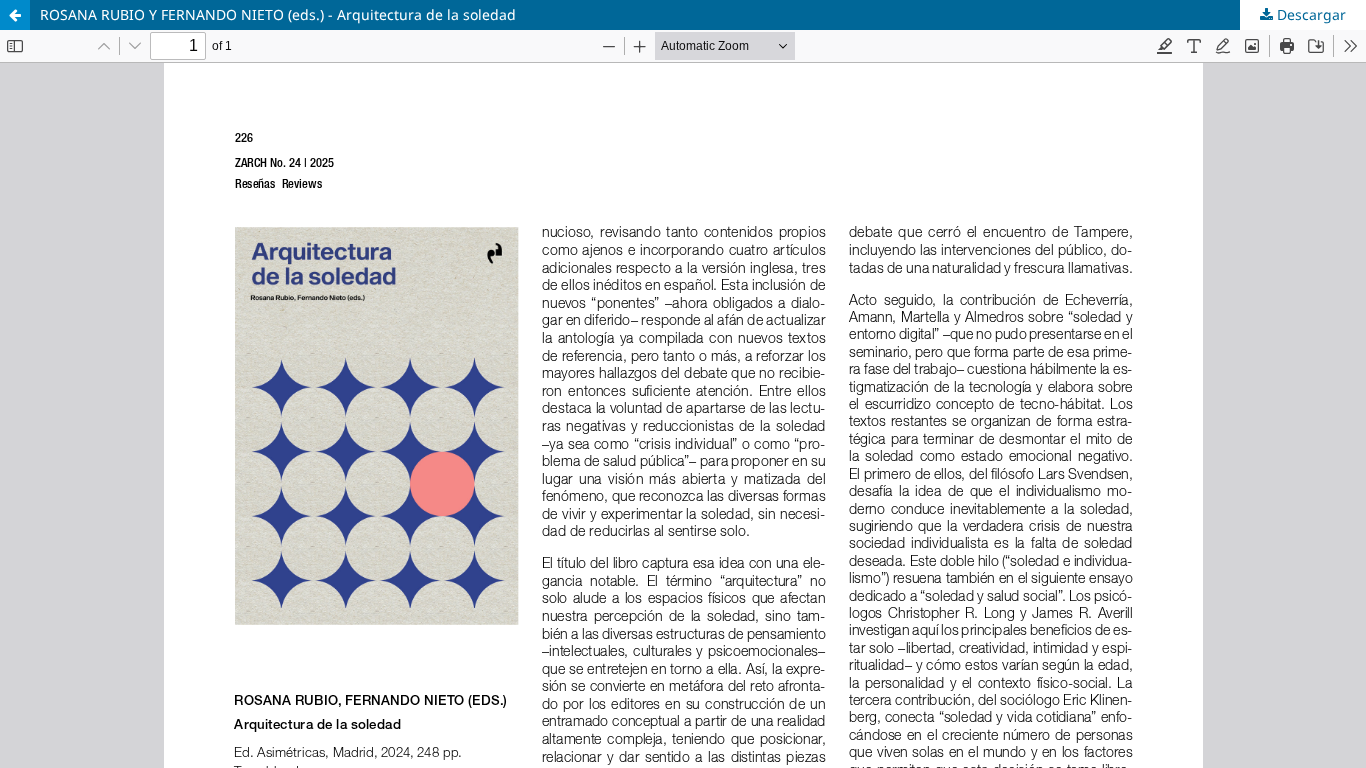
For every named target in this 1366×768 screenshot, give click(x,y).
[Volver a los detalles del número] (15, 15)
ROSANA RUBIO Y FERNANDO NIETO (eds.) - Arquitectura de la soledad (278, 14)
